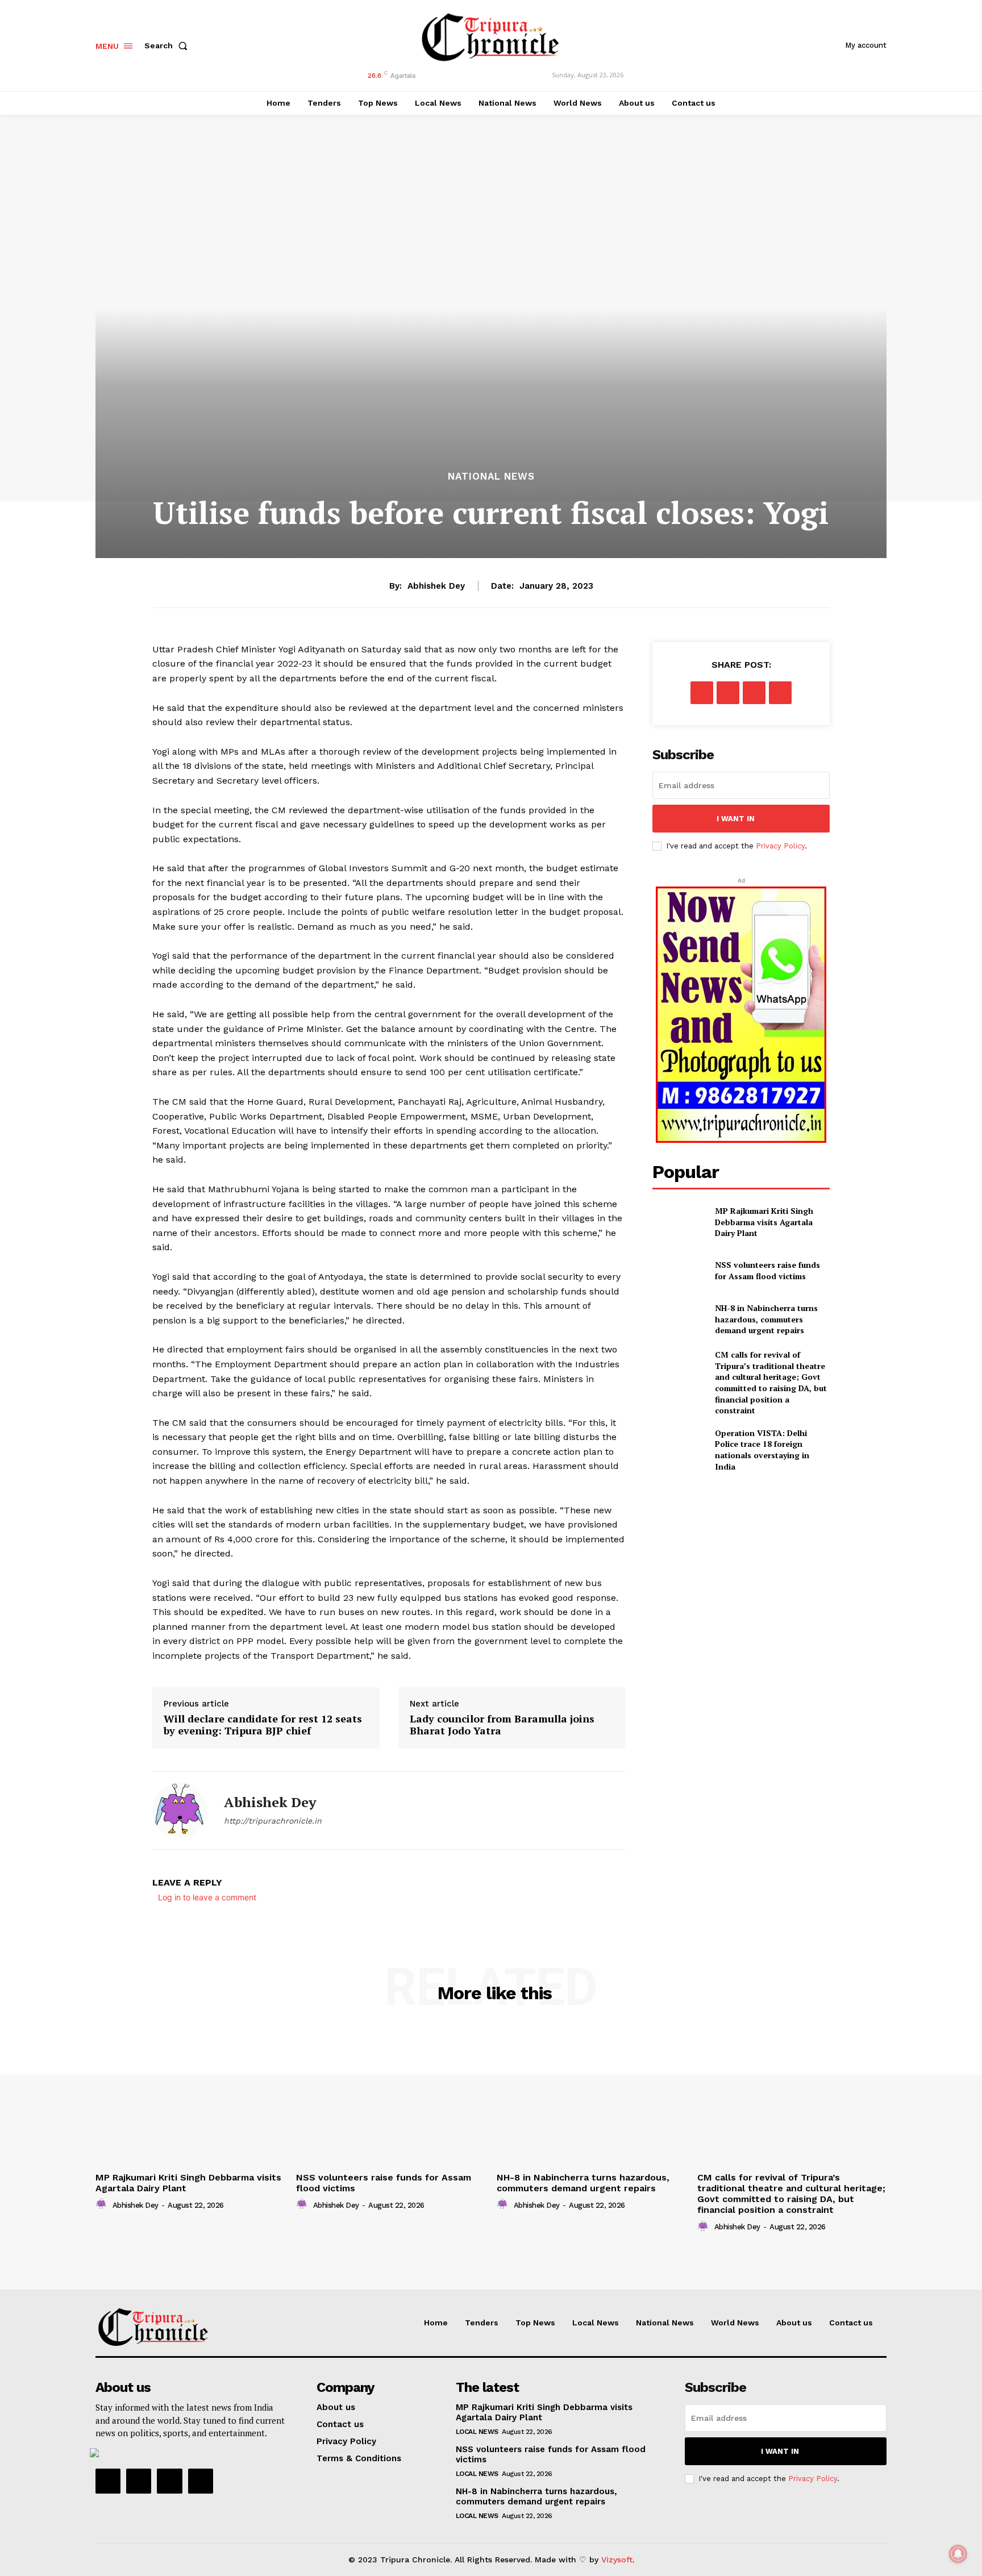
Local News (477, 2432)
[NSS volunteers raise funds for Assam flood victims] (679, 1270)
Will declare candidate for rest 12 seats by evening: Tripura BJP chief (263, 1725)
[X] (728, 693)
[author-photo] (103, 2204)
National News (491, 477)
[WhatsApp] (780, 693)
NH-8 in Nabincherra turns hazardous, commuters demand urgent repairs (766, 1319)
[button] (168, 45)
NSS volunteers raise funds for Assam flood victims (767, 1270)
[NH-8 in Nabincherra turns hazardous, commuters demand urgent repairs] (679, 1319)
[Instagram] (139, 2481)
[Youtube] (201, 2481)
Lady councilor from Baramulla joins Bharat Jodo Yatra (502, 1725)
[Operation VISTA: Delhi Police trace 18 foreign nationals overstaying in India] (679, 1446)
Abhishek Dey (436, 586)
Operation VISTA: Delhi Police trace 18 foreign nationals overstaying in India (762, 1450)
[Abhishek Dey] (180, 1811)
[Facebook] (702, 693)
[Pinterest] (754, 693)
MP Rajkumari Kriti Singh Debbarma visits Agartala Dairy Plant (764, 1222)
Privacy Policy (780, 846)
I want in (736, 819)
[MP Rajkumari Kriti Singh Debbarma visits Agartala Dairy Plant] (679, 1222)
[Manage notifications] (958, 2554)
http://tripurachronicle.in (273, 1821)
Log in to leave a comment (207, 1897)
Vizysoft (617, 2560)
